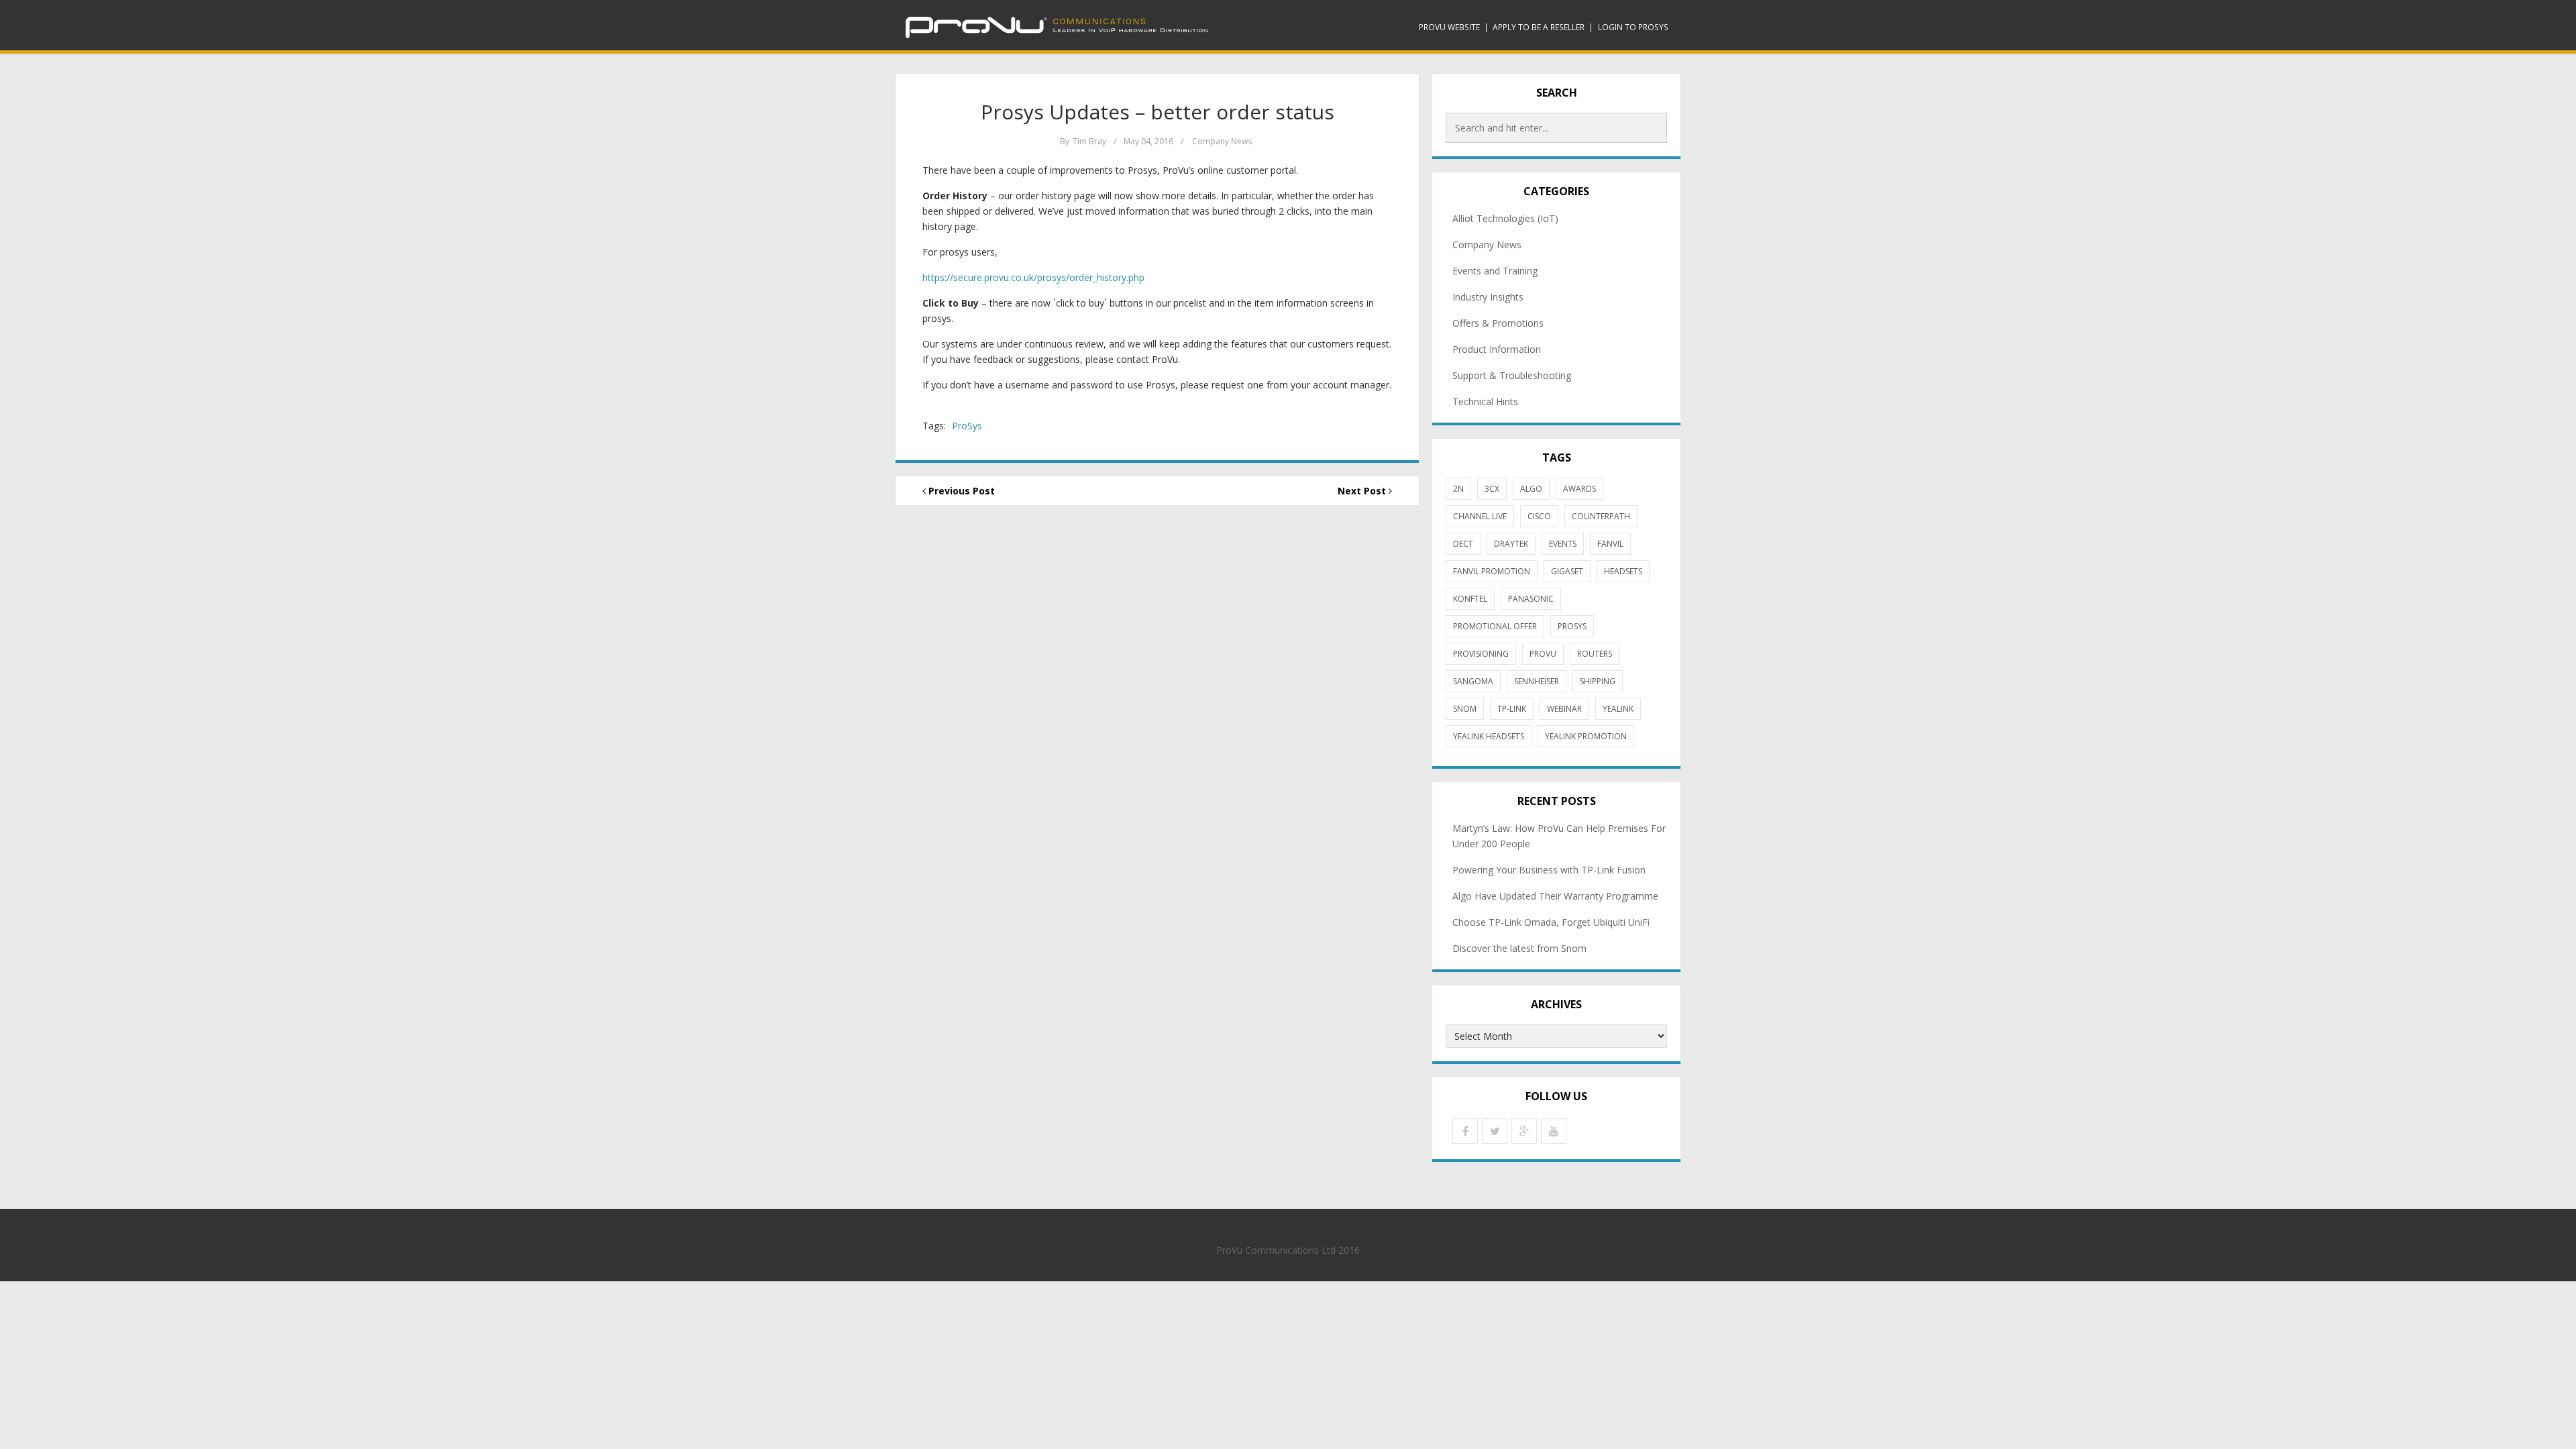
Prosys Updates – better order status (1158, 112)
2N (1458, 489)
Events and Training (1495, 271)
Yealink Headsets (1489, 736)
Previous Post (960, 491)
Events (1563, 544)
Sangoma (1473, 681)
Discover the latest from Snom (1519, 948)
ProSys (967, 426)
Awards (1579, 489)
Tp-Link (1512, 709)
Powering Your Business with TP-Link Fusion (1549, 870)
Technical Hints (1485, 401)
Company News (1222, 141)
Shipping (1598, 681)
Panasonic (1531, 599)
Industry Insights (1488, 297)
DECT (1463, 544)
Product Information (1497, 349)
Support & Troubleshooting (1512, 375)
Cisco (1539, 516)
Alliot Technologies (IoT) (1505, 218)
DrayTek (1511, 544)
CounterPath (1601, 516)
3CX (1492, 489)
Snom (1465, 709)
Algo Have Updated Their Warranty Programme (1555, 896)
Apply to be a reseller (1539, 27)
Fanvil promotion (1492, 571)
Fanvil (1610, 544)
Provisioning (1481, 654)
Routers (1595, 654)
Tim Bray (1089, 141)
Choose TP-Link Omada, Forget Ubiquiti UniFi (1551, 922)
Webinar (1564, 709)
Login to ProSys (1633, 27)
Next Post (1363, 491)
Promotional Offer (1495, 626)
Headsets (1623, 571)
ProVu (1543, 654)
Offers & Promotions (1498, 323)
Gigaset (1567, 571)
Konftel (1470, 599)
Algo (1531, 489)
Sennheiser (1537, 681)
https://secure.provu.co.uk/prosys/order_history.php (1033, 277)
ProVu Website (1449, 27)
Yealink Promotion (1586, 736)
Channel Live (1480, 516)
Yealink (1618, 709)
